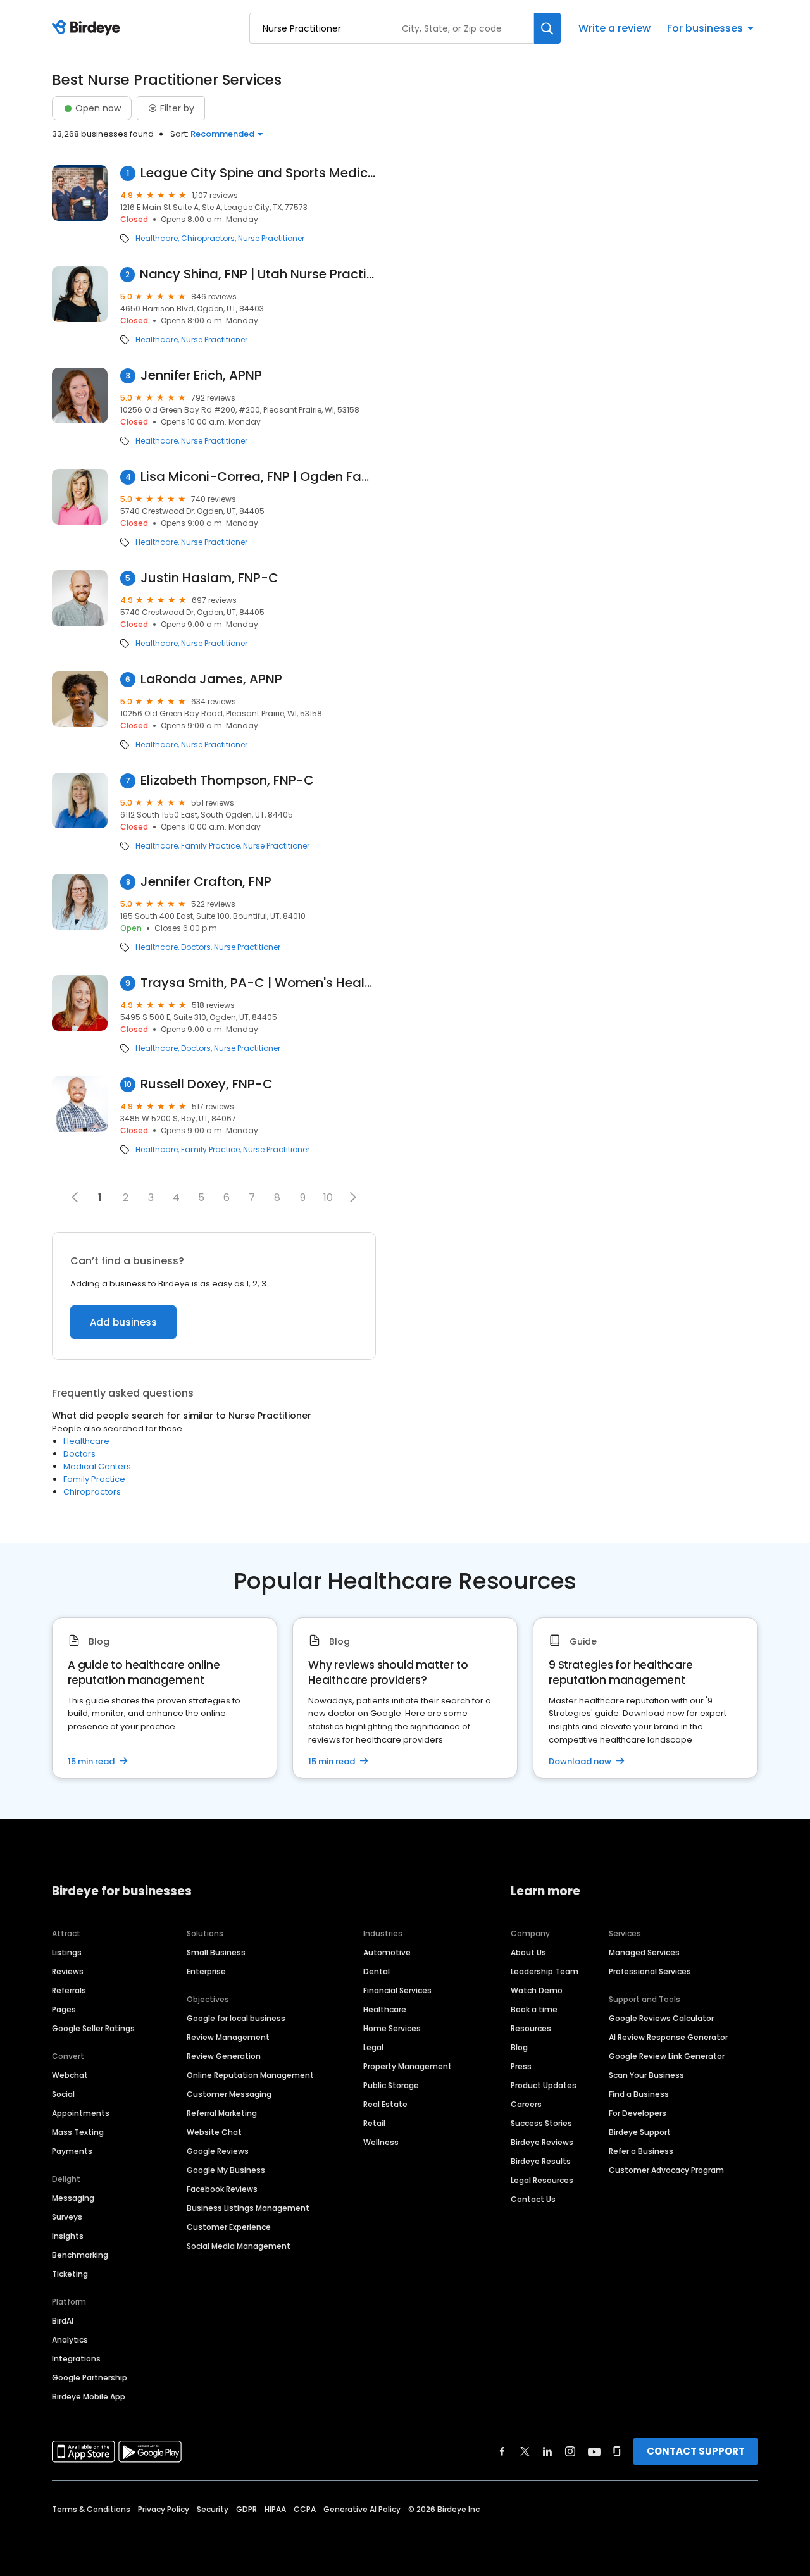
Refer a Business (641, 2151)
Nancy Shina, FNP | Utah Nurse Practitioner (258, 274)
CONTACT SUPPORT (696, 2451)
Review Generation (224, 2056)
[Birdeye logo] (88, 28)
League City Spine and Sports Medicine (259, 173)
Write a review (614, 28)
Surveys (67, 2217)
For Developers (638, 2113)
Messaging (73, 2198)
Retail (374, 2123)
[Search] (547, 28)
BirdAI (63, 2321)
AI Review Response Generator (668, 2037)
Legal (373, 2047)
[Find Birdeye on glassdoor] (617, 2451)
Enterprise (206, 1971)
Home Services (392, 2028)
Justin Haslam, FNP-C (209, 578)
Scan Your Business (646, 2075)
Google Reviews (218, 2151)
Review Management (228, 2037)
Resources (531, 2028)
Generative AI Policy (362, 2509)
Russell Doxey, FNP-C (207, 1084)
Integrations (76, 2359)
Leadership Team (545, 1971)
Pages (64, 2009)
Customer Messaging (229, 2094)
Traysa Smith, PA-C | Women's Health (258, 983)
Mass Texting (78, 2132)
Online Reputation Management (250, 2075)
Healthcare (157, 239)
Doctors (196, 947)
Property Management (408, 2066)
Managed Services (644, 1952)
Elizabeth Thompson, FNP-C (227, 781)
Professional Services (650, 1971)
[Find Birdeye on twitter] (525, 2451)
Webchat (70, 2075)
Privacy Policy (164, 2509)
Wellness (381, 2142)
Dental (377, 1971)
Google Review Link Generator (667, 2056)
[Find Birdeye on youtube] (594, 2451)
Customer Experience (229, 2227)
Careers (526, 2104)
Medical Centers (97, 1466)
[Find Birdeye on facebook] (502, 2451)
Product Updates (544, 2085)
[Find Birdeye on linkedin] (547, 2451)
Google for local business (236, 2018)
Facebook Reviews (222, 2189)
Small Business (216, 1952)
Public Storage (391, 2085)
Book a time (534, 2009)
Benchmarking (80, 2255)
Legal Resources (542, 2180)
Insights (68, 2236)
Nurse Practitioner (271, 239)
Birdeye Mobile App (89, 2397)
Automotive (387, 1952)
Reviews (68, 1971)
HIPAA (275, 2509)
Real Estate (385, 2104)
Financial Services (397, 1990)
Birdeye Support (640, 2132)
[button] (353, 1197)
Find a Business (639, 2094)
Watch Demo (537, 1990)
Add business (123, 1322)
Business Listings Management (248, 2208)
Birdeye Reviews (542, 2142)
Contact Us (533, 2199)
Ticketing (70, 2274)
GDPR (246, 2509)
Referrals (69, 1990)
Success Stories (541, 2123)
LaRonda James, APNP (211, 679)
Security (213, 2509)
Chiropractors (208, 239)
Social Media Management (239, 2246)
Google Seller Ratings (93, 2028)
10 (328, 1198)
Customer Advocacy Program (666, 2170)
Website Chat (214, 2132)
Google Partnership (90, 2378)
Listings (67, 1952)
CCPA (305, 2509)
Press (521, 2066)
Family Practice (210, 846)
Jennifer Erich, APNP (201, 376)
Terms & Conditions (91, 2509)
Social (63, 2094)
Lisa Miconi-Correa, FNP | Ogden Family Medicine (258, 477)
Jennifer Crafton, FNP (206, 882)
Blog (519, 2047)
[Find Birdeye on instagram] (570, 2451)
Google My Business (226, 2170)
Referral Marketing (222, 2113)
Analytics (70, 2340)
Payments (72, 2151)
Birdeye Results (541, 2161)
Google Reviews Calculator (661, 2018)
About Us (528, 1952)
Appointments (81, 2113)
